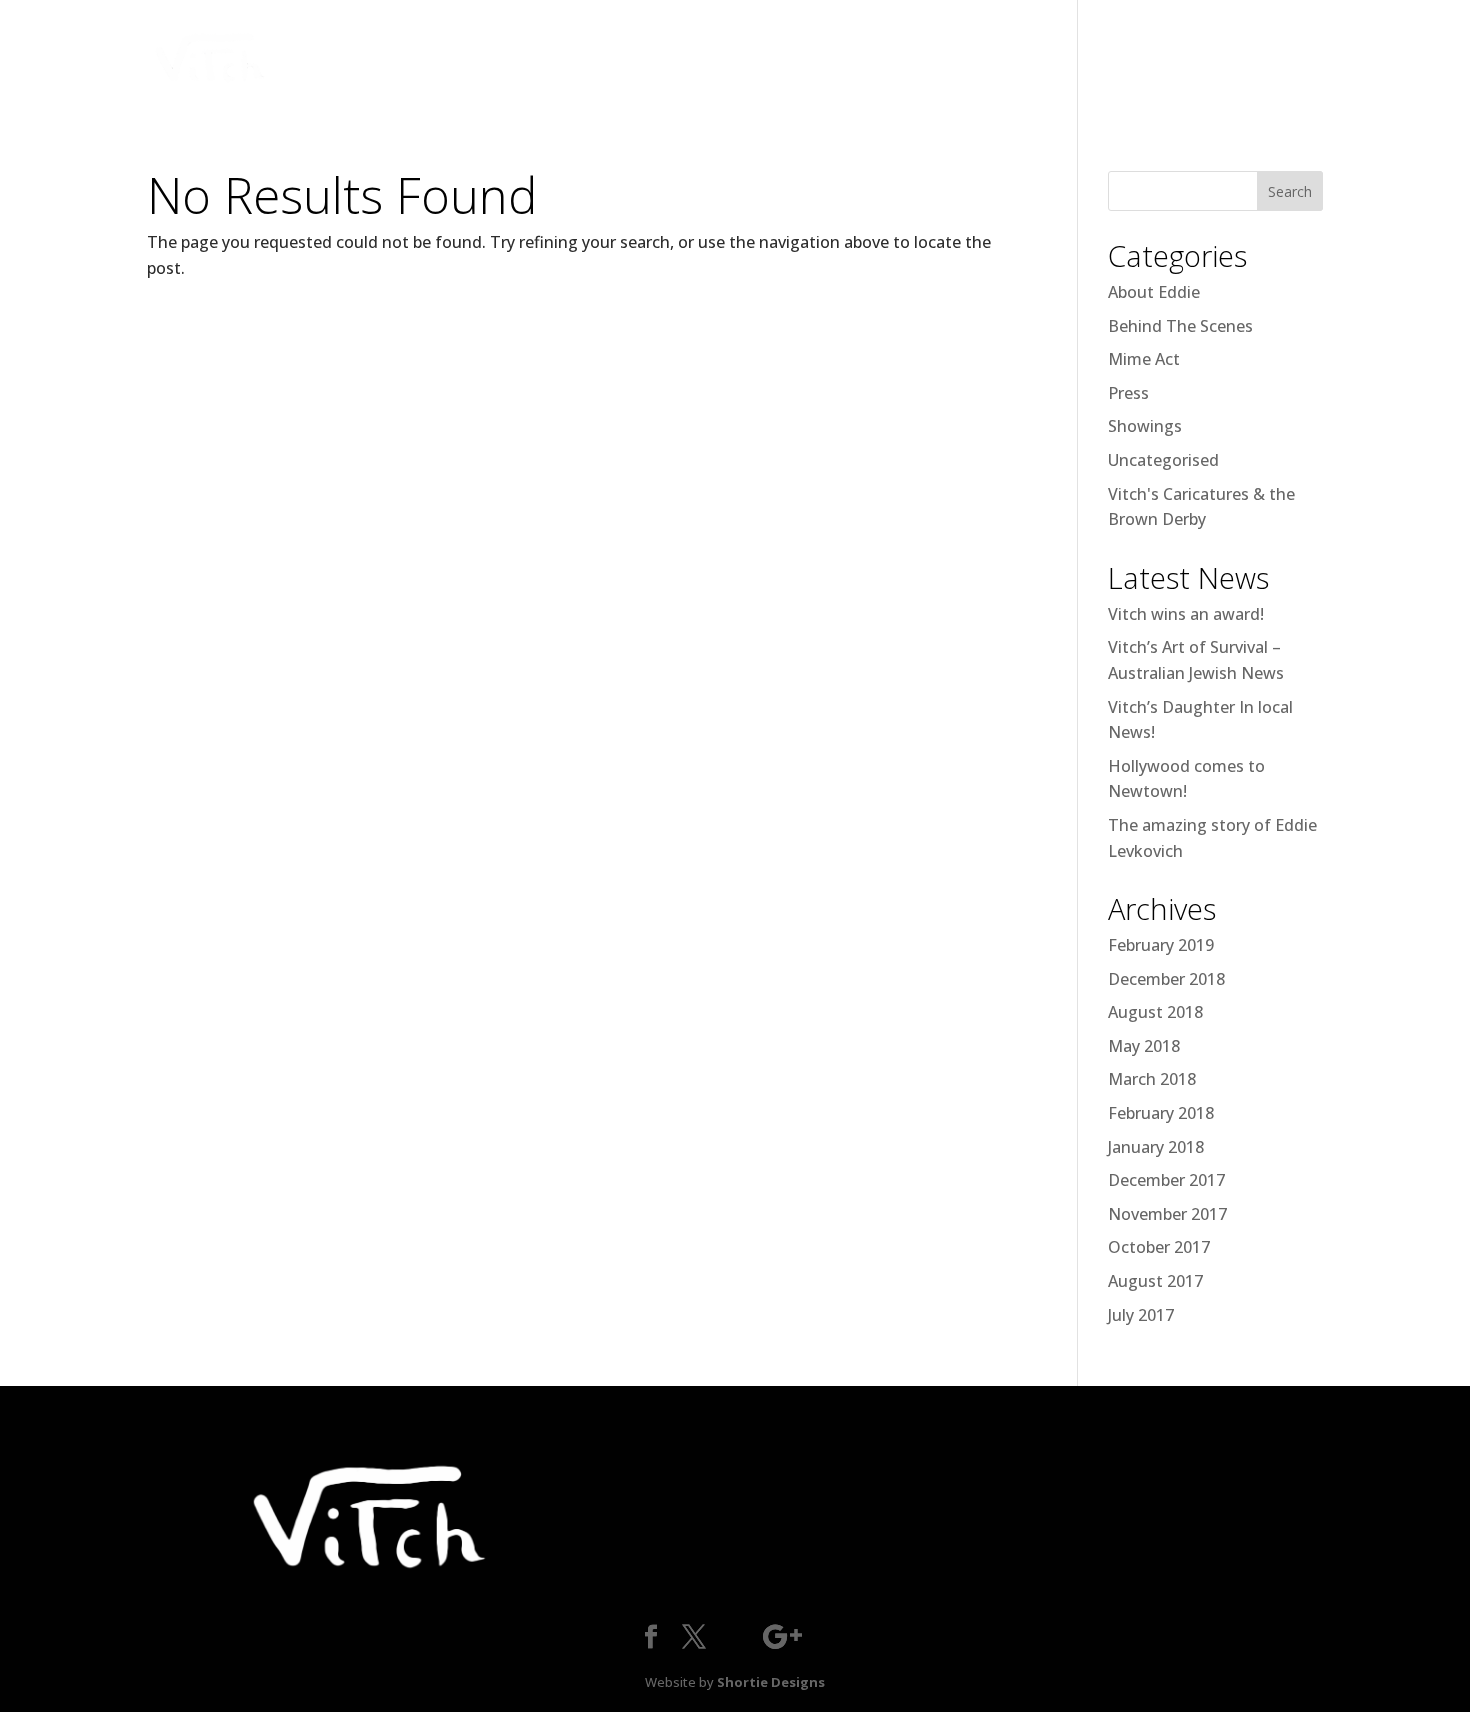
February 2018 (1161, 1113)
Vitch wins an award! (1186, 614)
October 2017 (1159, 1247)
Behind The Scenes (1180, 326)
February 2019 (1161, 945)
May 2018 (1144, 1046)
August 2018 (1155, 1012)
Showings (1145, 426)
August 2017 (1155, 1281)
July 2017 (1141, 1315)
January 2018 (1156, 1147)
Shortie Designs (771, 1682)
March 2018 (1152, 1079)
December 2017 (1166, 1180)
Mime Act (1144, 359)
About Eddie (1154, 292)
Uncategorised (1163, 460)
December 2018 (1166, 979)
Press (1128, 393)
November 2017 (1167, 1214)
